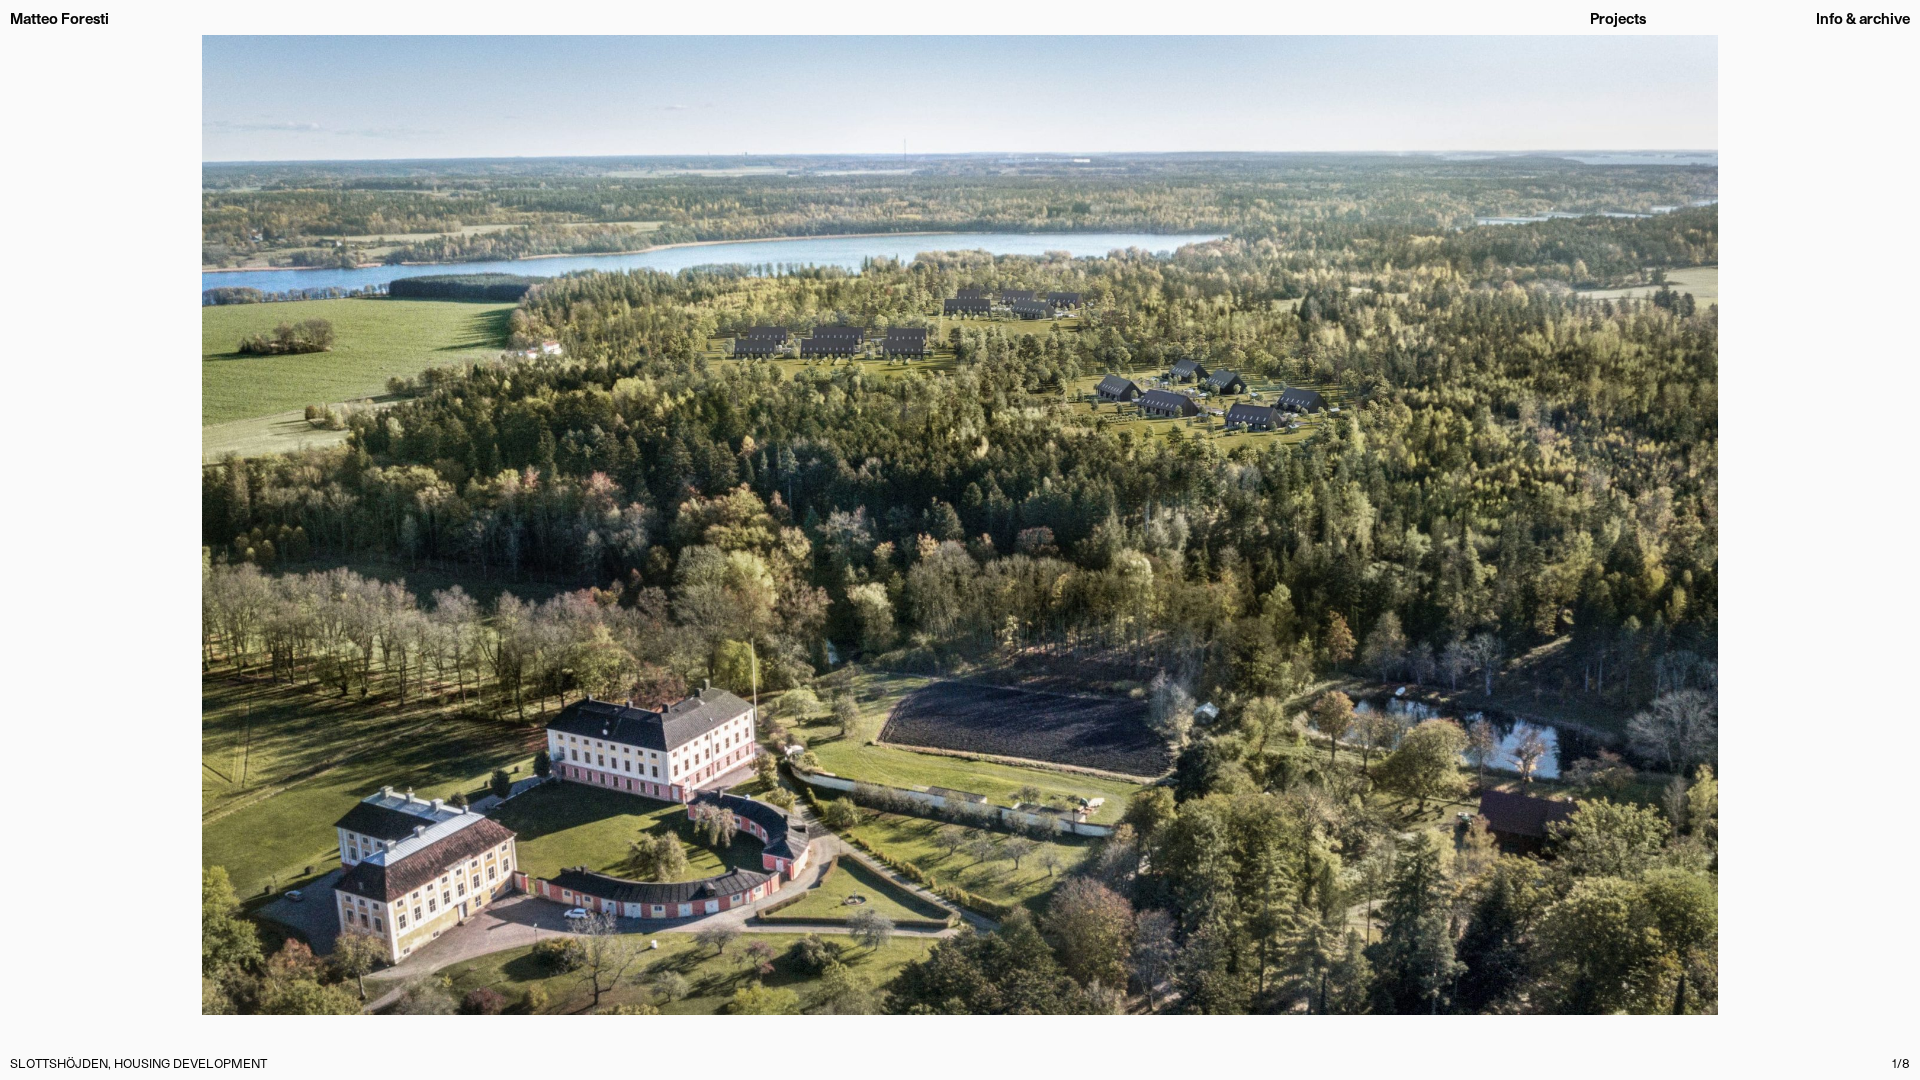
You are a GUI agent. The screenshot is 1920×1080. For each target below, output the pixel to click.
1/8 (1901, 1062)
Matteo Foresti (59, 18)
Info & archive (1863, 18)
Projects (1618, 18)
